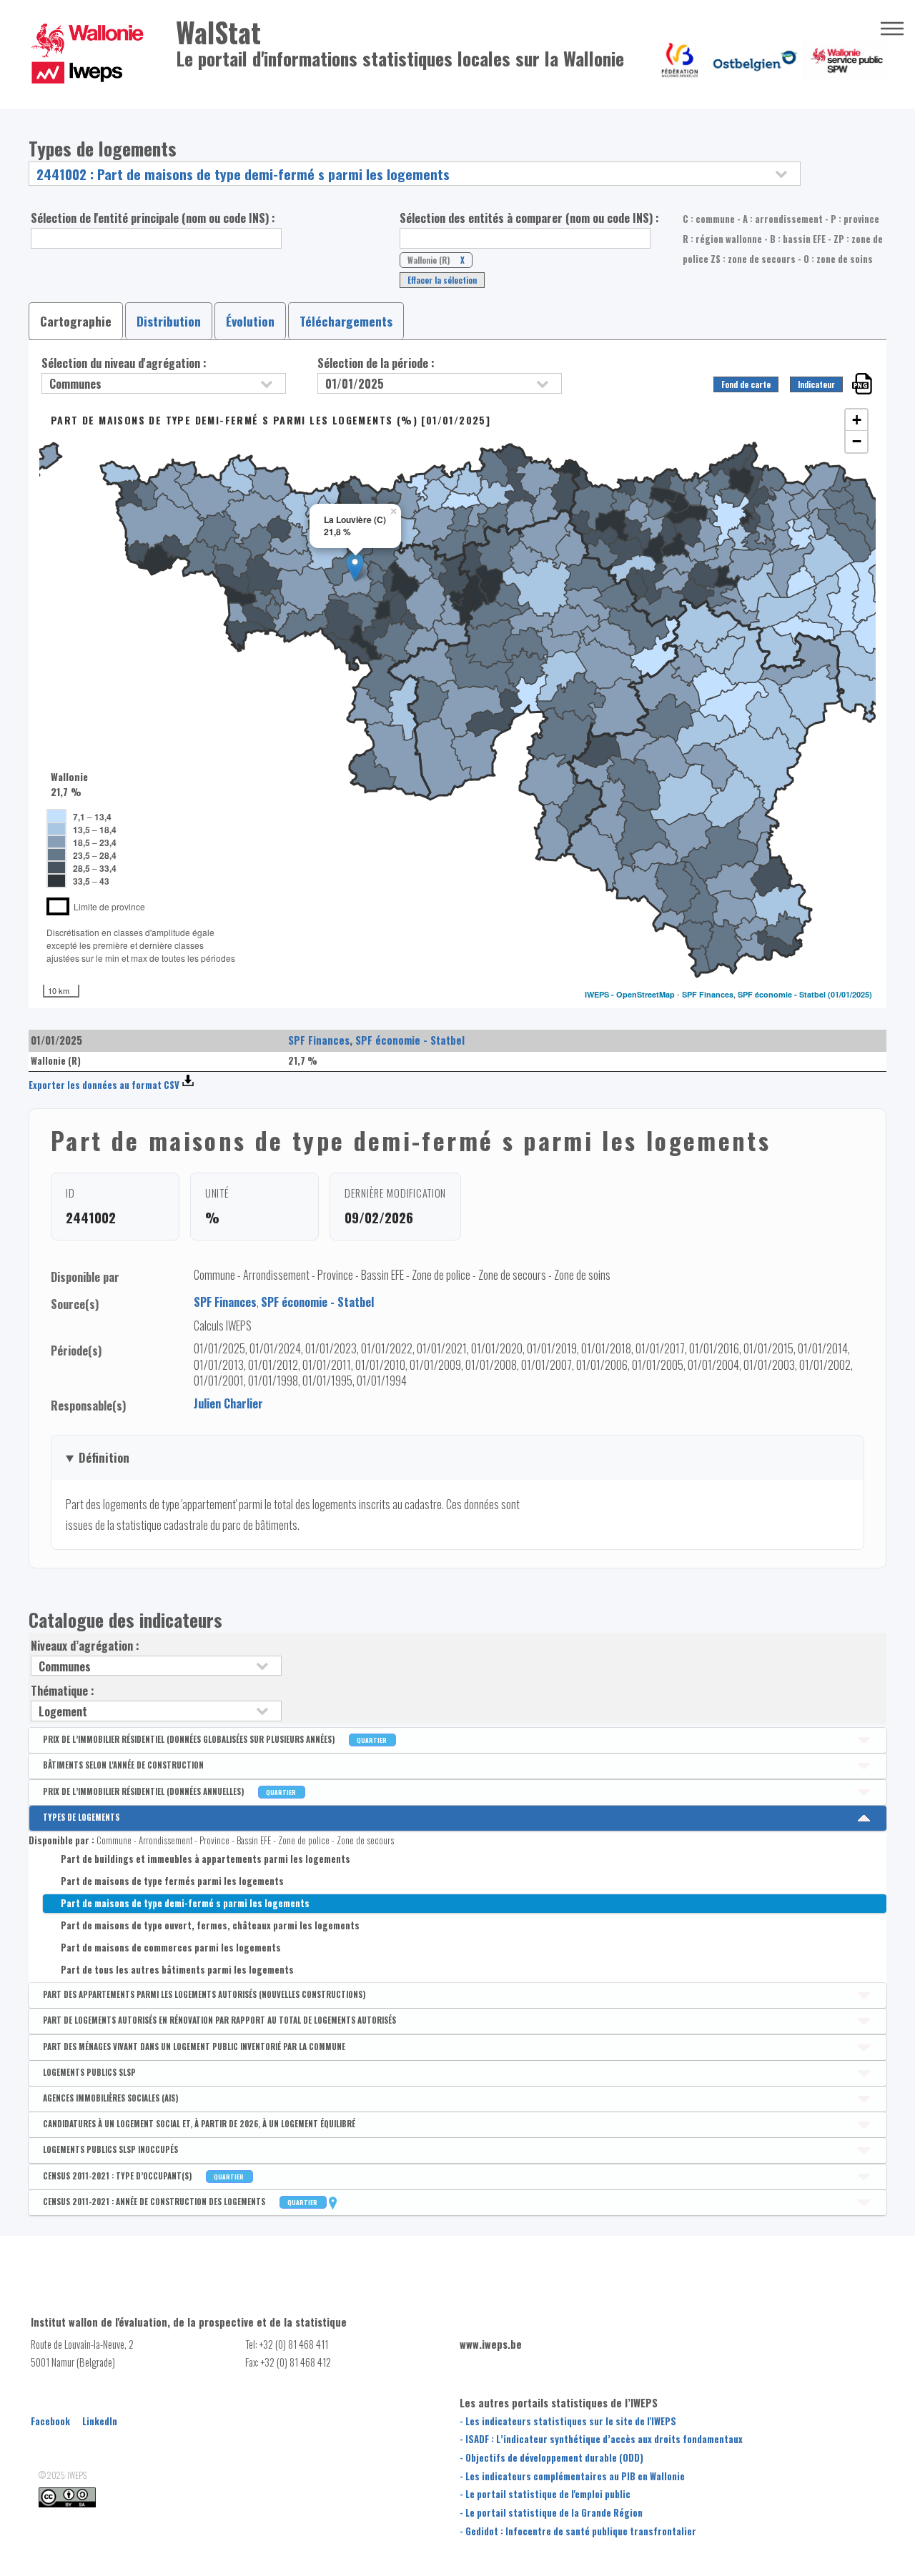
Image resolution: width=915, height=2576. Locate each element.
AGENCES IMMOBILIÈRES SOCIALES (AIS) (110, 2098)
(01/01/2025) (850, 994)
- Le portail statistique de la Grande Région (551, 2513)
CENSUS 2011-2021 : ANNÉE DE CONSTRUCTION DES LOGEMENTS (181, 2202)
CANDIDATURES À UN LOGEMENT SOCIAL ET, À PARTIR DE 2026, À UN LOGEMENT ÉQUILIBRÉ (199, 2124)
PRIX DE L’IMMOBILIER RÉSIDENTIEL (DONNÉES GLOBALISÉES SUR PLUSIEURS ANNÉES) (216, 1739)
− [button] (857, 441)
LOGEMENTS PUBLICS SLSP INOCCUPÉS (110, 2149)
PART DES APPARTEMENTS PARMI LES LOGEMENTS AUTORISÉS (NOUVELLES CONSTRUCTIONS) (204, 1994)
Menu (892, 29)
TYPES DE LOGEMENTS (81, 1817)
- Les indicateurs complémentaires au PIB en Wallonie (572, 2476)
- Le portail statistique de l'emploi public (545, 2494)
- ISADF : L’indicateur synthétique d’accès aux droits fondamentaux (601, 2439)
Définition (104, 1457)
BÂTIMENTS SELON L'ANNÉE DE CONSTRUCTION (123, 1765)
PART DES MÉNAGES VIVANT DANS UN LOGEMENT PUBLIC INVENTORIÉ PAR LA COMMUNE (194, 2047)
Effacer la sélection (442, 280)
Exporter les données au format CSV (104, 1085)
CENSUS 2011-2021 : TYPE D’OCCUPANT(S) (144, 2176)
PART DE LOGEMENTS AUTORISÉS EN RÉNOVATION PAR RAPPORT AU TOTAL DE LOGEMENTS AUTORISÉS (219, 2020)
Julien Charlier (228, 1403)
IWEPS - (600, 994)
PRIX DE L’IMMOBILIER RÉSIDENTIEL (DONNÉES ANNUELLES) (170, 1791)
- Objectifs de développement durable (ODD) (552, 2458)
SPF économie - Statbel (782, 994)
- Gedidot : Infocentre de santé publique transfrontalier (578, 2531)
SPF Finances (708, 994)
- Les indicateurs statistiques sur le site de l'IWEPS (568, 2421)
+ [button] (857, 420)
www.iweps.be (491, 2344)
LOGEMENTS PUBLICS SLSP (89, 2072)
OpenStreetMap (646, 994)
